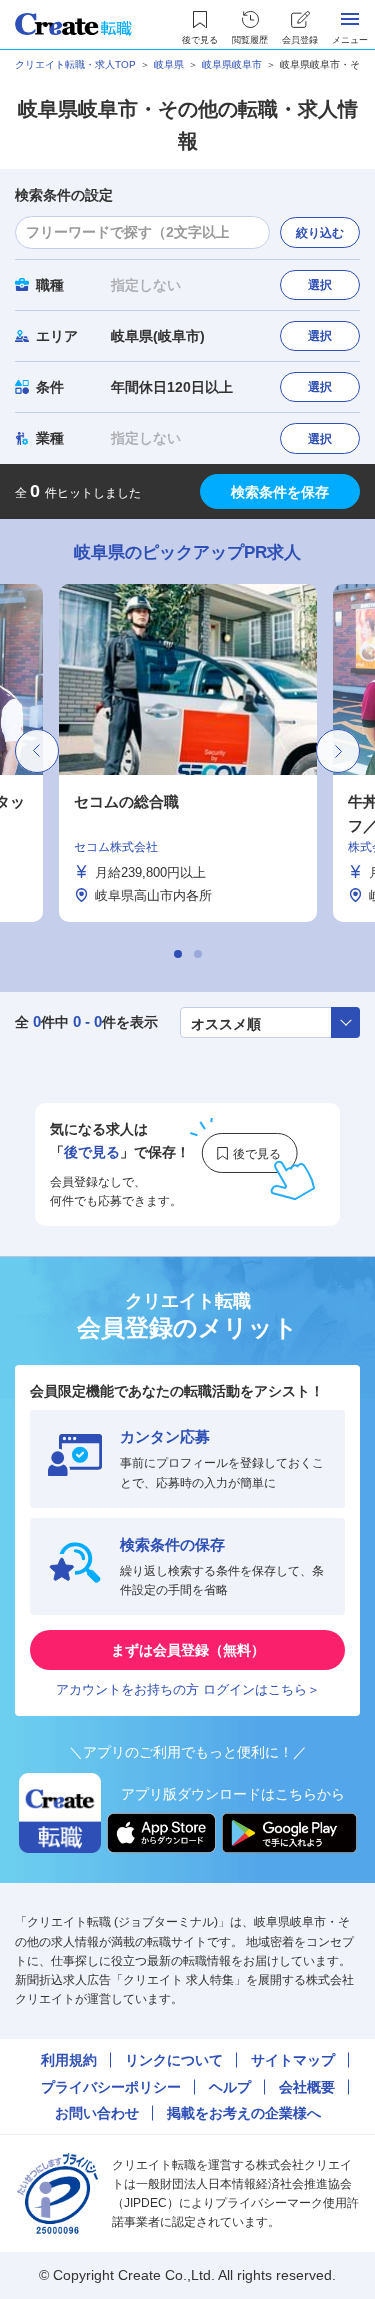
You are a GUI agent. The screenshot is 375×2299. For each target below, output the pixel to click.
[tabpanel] (188, 753)
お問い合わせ (97, 2113)
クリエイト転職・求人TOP (75, 64)
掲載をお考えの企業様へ (244, 2113)
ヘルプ (230, 2087)
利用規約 (69, 2060)
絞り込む (320, 233)
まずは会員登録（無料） (188, 1650)
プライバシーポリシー (111, 2087)
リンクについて (174, 2060)
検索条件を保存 (280, 492)
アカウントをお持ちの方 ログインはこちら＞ (188, 1689)
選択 (320, 285)
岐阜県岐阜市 (232, 64)
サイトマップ (293, 2060)
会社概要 (307, 2087)
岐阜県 (169, 64)
